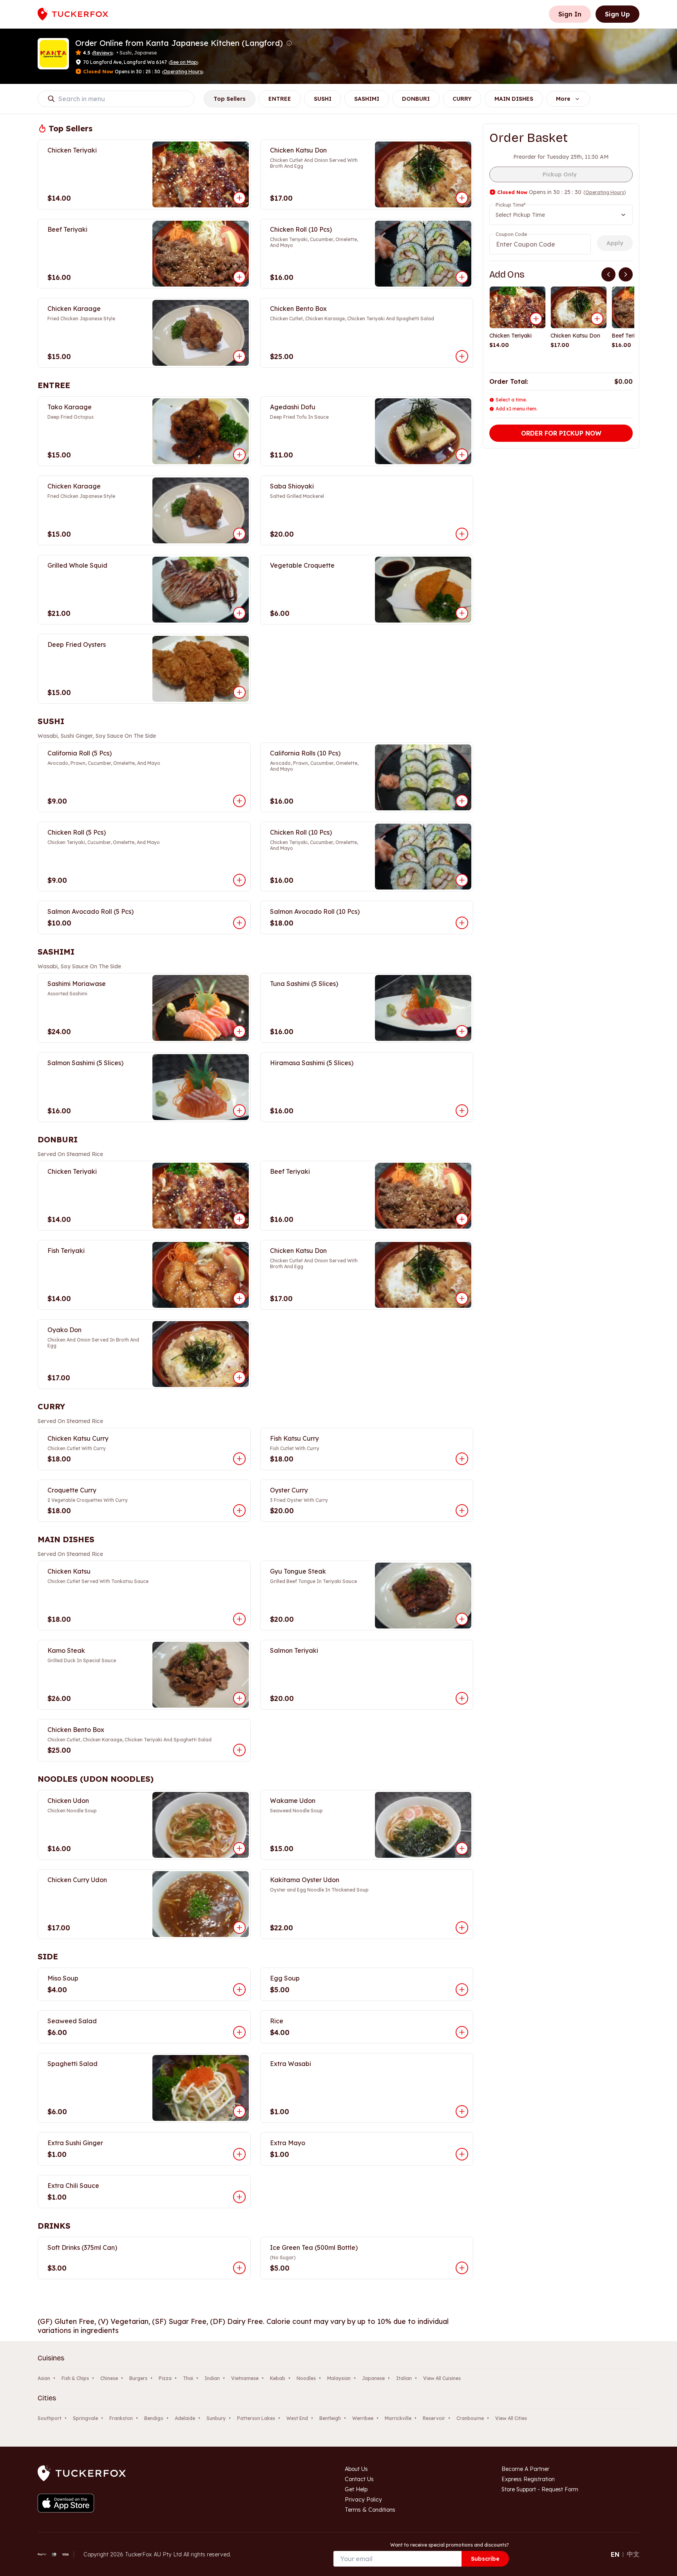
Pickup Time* (511, 205)
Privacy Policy (363, 2500)
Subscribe (485, 2559)
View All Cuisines (442, 2378)
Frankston (121, 2418)
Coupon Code (511, 234)
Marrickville (398, 2418)
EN (615, 2554)
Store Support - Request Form (540, 2489)
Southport (50, 2418)
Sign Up (617, 14)
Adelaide (185, 2418)
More (563, 99)
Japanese (373, 2378)
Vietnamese (245, 2378)
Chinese (109, 2378)
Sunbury (216, 2418)
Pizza (165, 2378)
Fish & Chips (75, 2378)
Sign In (570, 14)
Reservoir (434, 2418)
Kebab (278, 2378)
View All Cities (511, 2418)
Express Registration (528, 2479)
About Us (356, 2469)
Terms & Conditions (370, 2510)
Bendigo (154, 2418)
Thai (188, 2378)
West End (297, 2418)
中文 (633, 2554)
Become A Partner (525, 2469)
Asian (44, 2378)
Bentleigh (330, 2418)
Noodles (306, 2378)
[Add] (536, 319)
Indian (212, 2378)
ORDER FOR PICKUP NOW (561, 433)
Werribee (363, 2418)
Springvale (85, 2418)
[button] (289, 43)
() (183, 62)
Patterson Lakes (256, 2418)
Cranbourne (470, 2418)
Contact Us (359, 2479)
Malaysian (339, 2378)
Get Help (356, 2489)
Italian (404, 2378)
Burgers (138, 2378)
